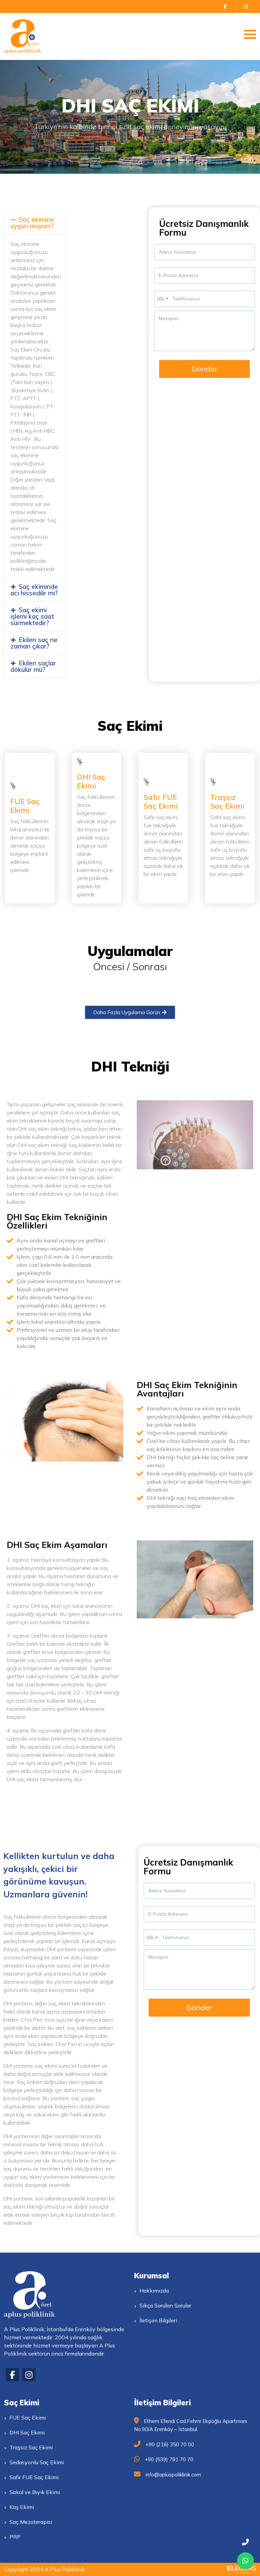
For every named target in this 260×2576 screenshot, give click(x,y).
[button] (35, 223)
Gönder (205, 369)
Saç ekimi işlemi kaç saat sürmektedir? (32, 616)
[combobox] (162, 299)
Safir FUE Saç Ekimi (161, 802)
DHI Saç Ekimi (91, 781)
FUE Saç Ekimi (25, 806)
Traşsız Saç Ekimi (227, 802)
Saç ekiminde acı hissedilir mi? (34, 590)
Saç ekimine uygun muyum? (32, 223)
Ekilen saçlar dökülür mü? (33, 666)
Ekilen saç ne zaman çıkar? (34, 643)
